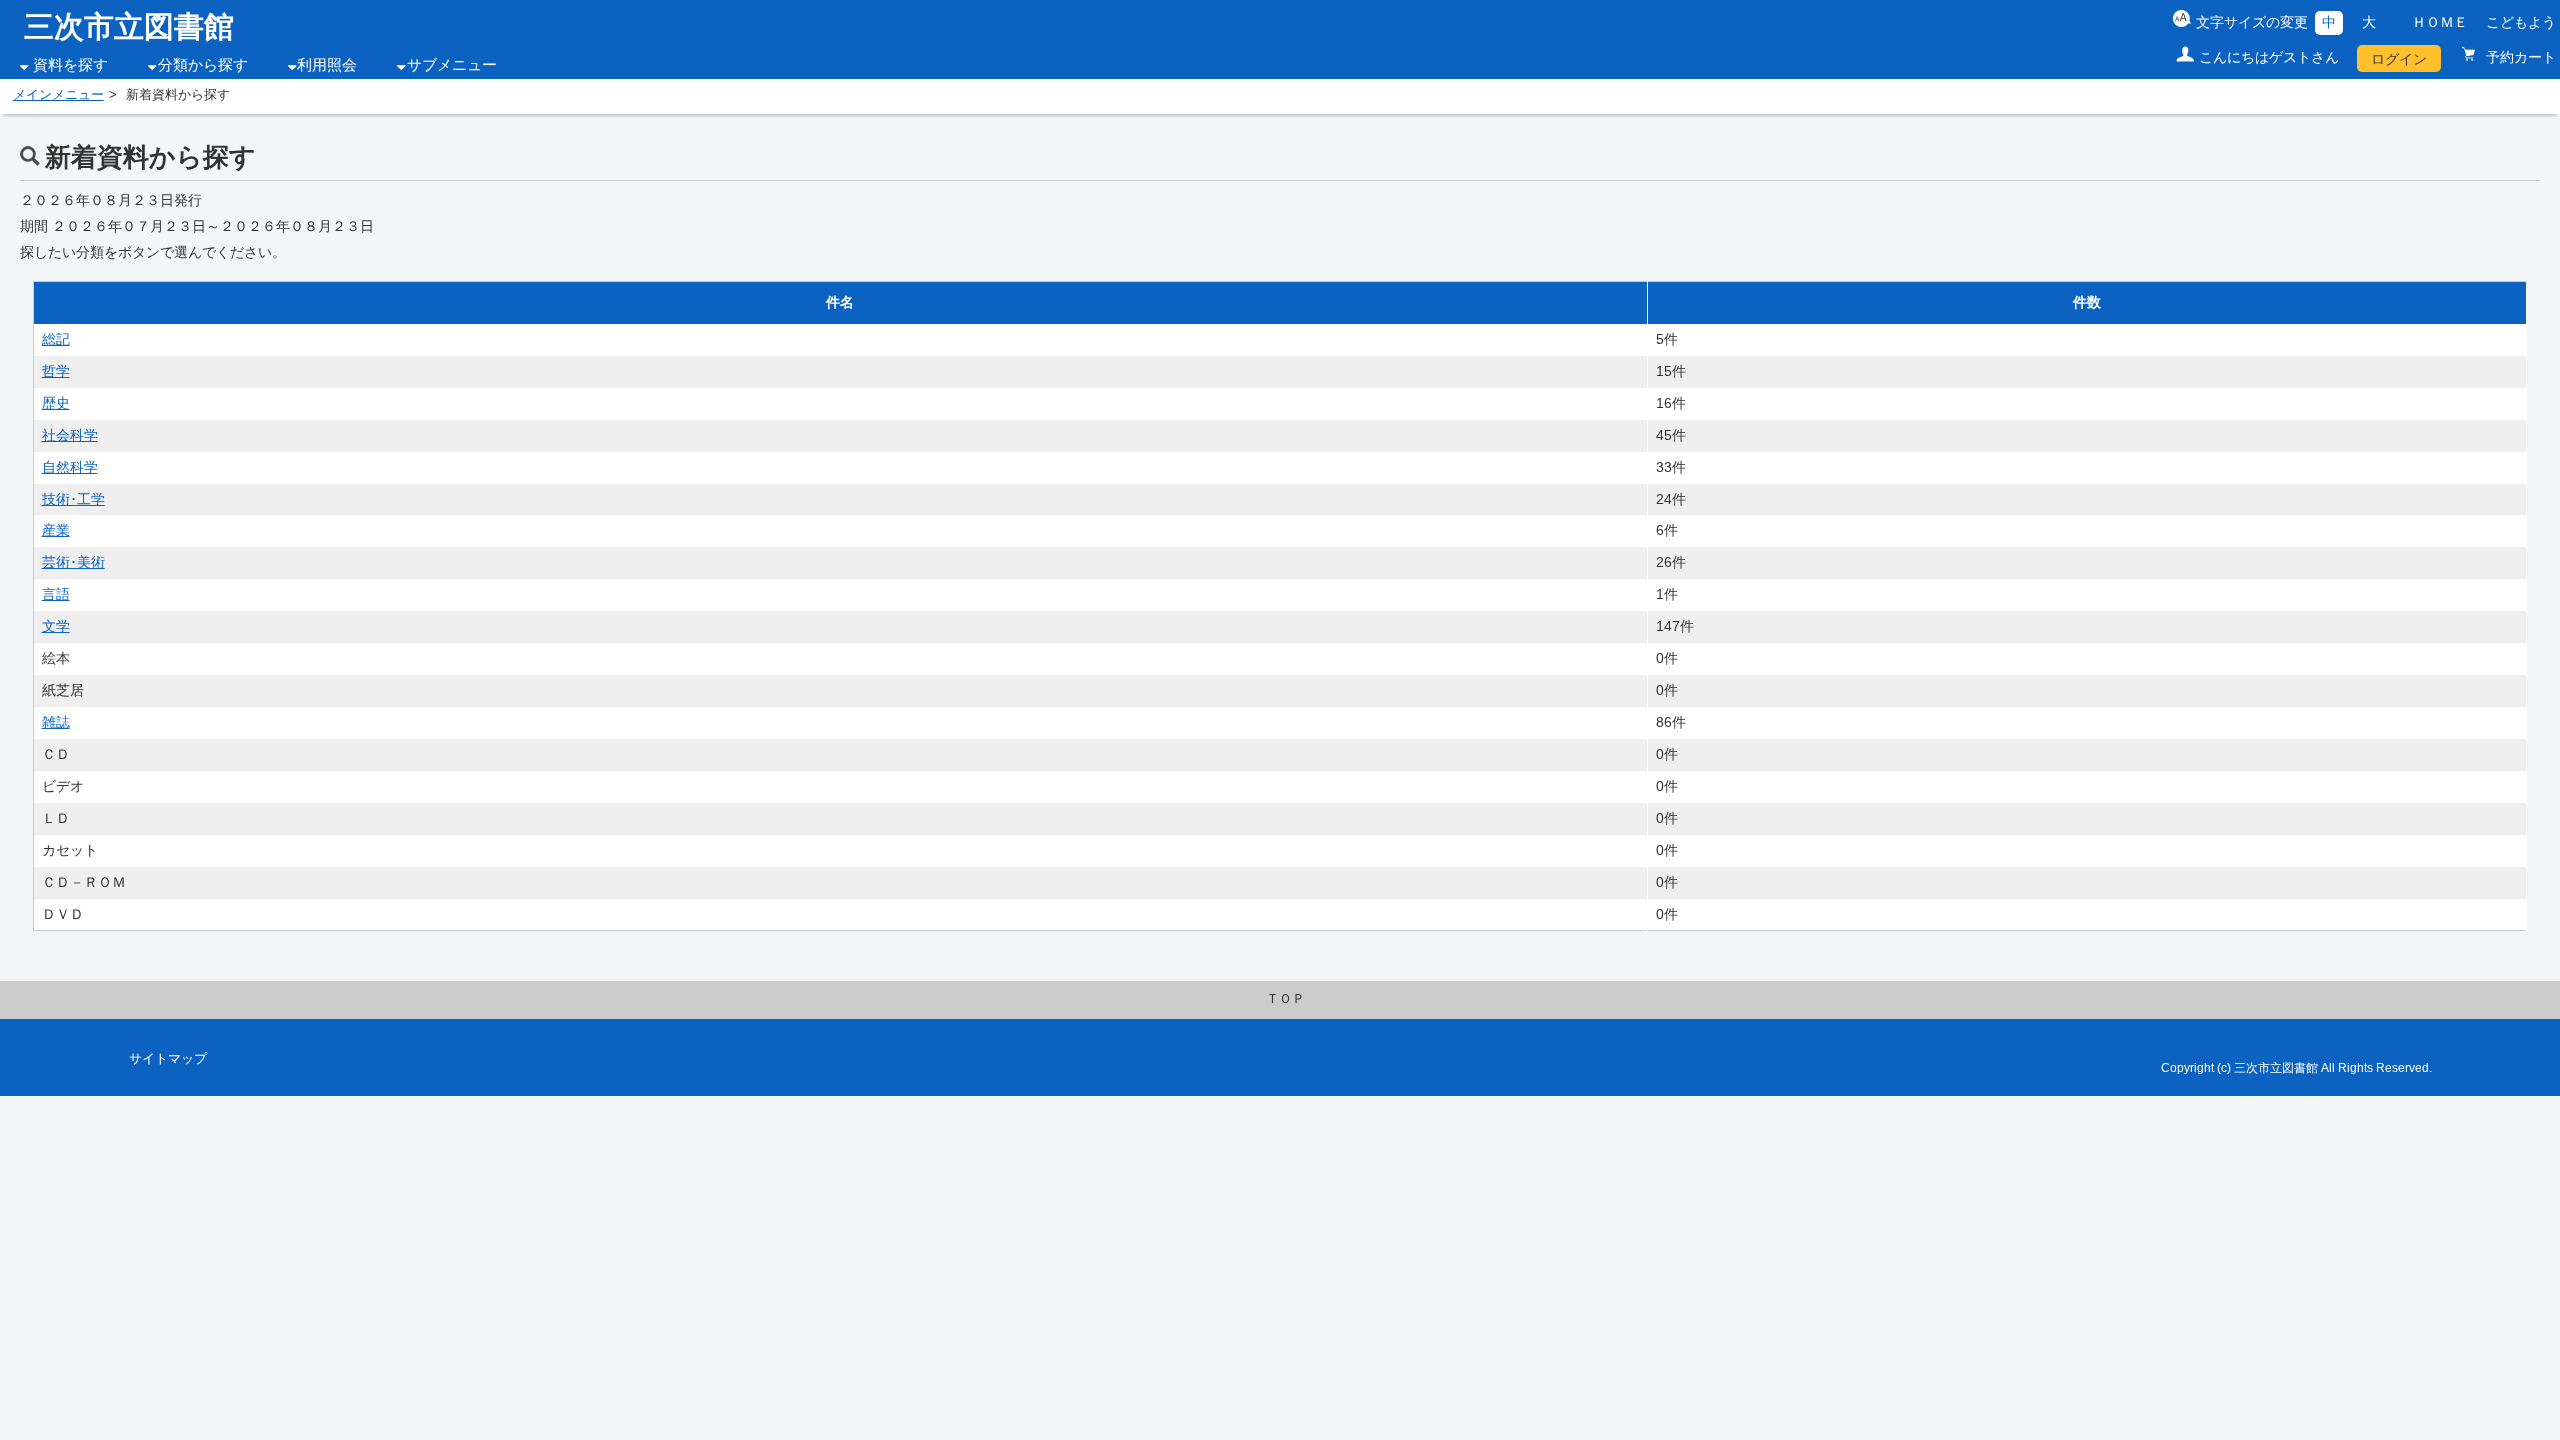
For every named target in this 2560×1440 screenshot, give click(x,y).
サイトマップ (168, 1059)
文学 (56, 626)
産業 (56, 530)
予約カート (2519, 57)
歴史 (56, 403)
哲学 (56, 371)
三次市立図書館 (129, 26)
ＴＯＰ (1285, 999)
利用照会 (327, 65)
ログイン (2399, 59)
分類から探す (203, 65)
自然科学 (70, 467)
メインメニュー (58, 95)
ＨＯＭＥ (2440, 22)
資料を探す (70, 65)
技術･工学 (73, 499)
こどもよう (2521, 22)
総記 (56, 339)
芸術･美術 (73, 562)
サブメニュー (452, 65)
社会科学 (70, 435)
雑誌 (56, 722)
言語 (56, 594)
